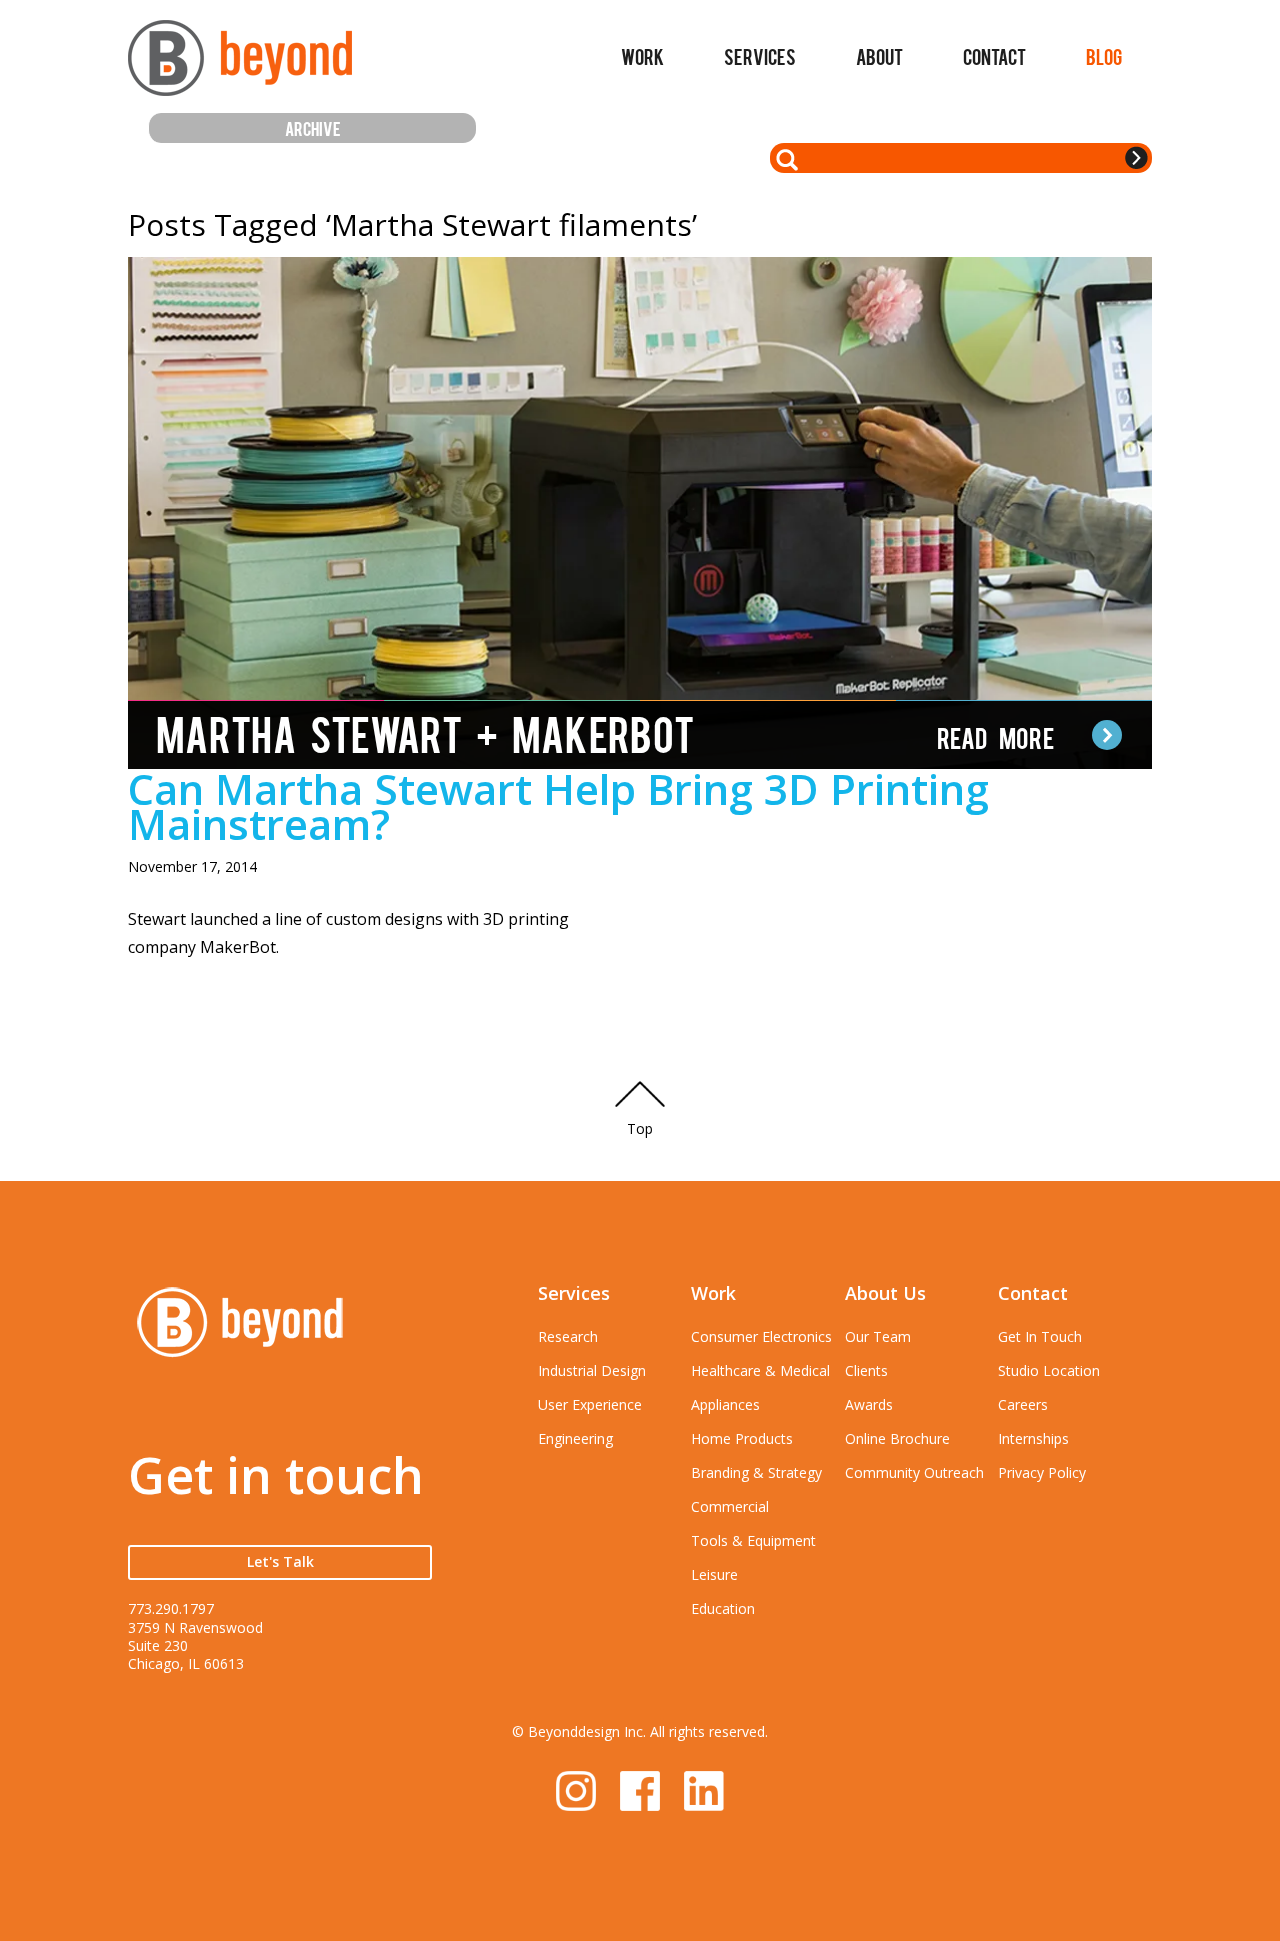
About (879, 56)
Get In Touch (1040, 1336)
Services (760, 56)
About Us (885, 1293)
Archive (313, 127)
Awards (869, 1404)
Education (723, 1608)
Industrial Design (592, 1370)
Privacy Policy (1042, 1472)
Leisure (714, 1574)
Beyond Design (240, 66)
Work (642, 56)
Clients (866, 1370)
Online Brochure (897, 1438)
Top (640, 1128)
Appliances (725, 1404)
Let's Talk (280, 1561)
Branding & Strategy (756, 1472)
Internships (1033, 1438)
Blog (1104, 56)
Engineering (575, 1438)
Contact (994, 56)
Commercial (730, 1506)
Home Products (742, 1438)
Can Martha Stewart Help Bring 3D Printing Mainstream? (558, 806)
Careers (1023, 1404)
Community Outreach (914, 1472)
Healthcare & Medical (760, 1370)
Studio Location (1049, 1370)
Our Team (878, 1336)
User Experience (590, 1404)
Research (568, 1336)
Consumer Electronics (761, 1336)
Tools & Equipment (753, 1540)
